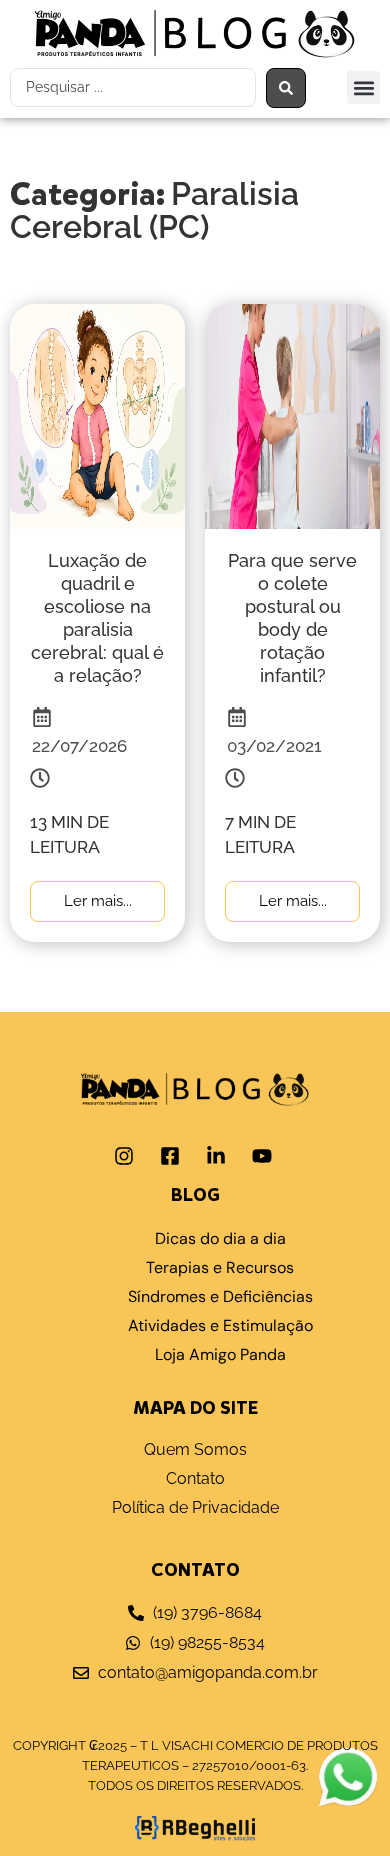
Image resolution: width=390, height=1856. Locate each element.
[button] (363, 87)
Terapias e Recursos (220, 1267)
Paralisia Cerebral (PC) (154, 210)
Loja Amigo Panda (220, 1354)
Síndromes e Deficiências (220, 1296)
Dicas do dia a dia (220, 1238)
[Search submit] (286, 88)
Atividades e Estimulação (220, 1325)
